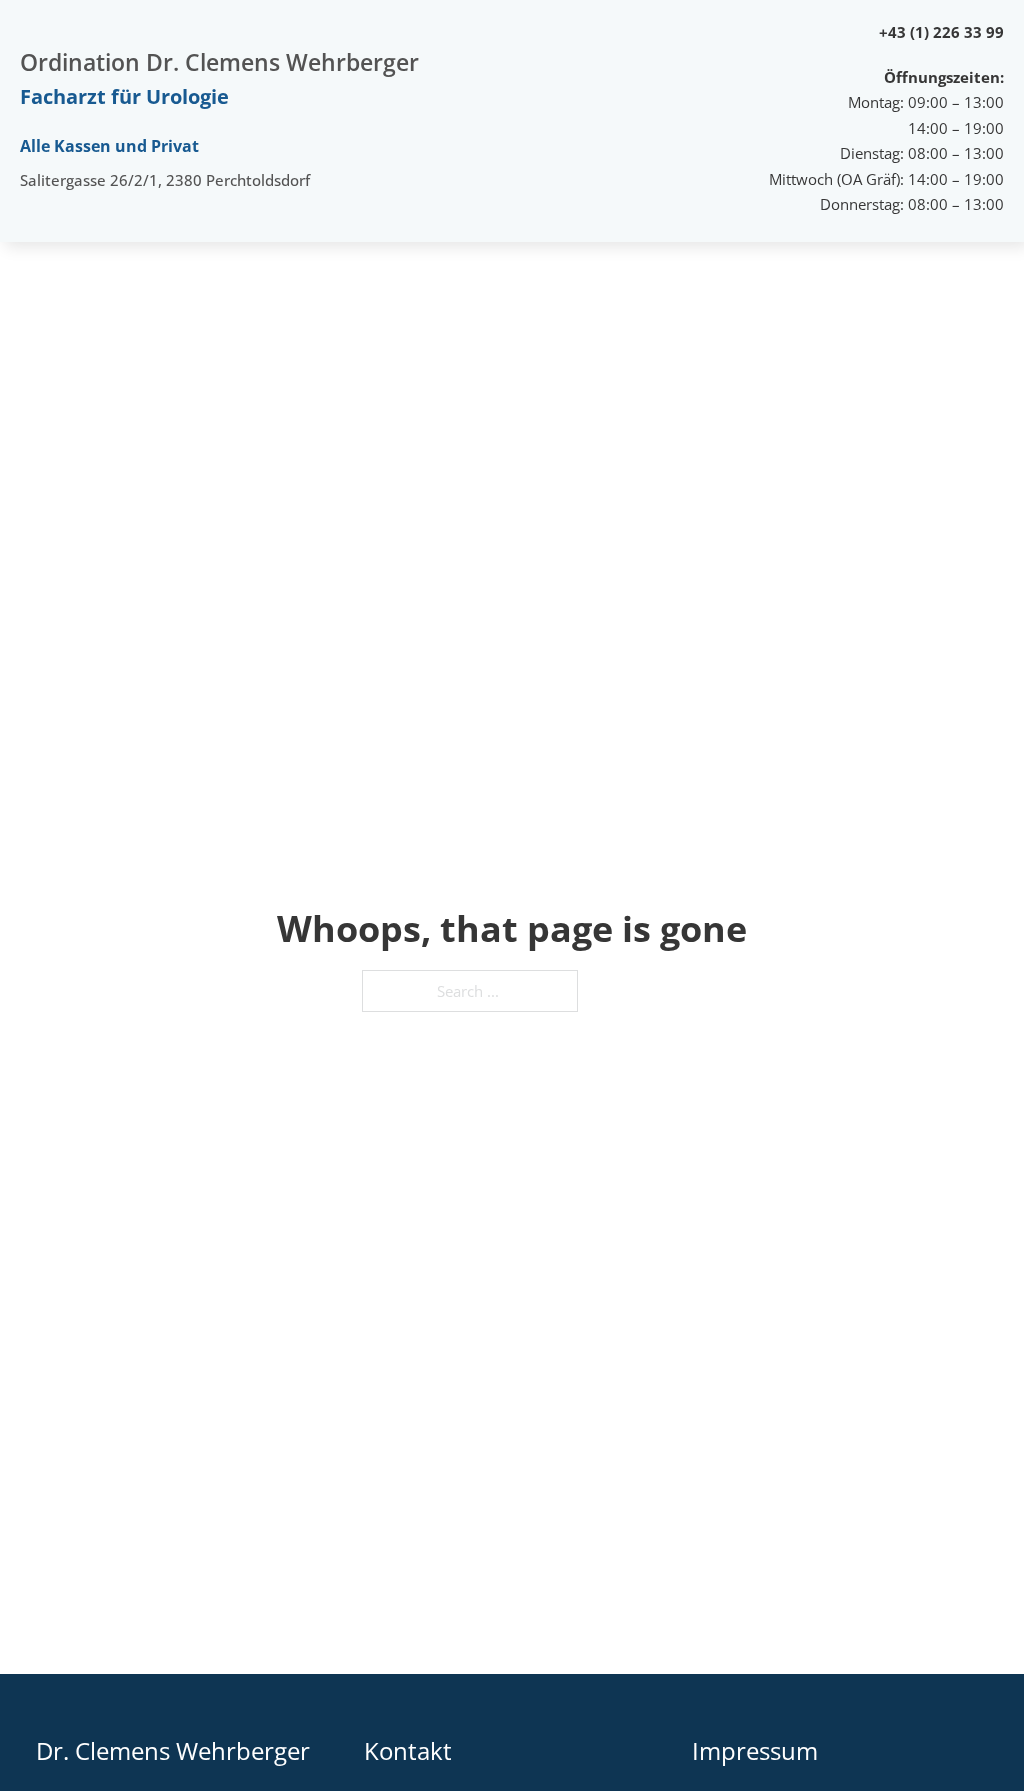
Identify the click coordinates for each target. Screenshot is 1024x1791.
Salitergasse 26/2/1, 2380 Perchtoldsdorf (165, 180)
